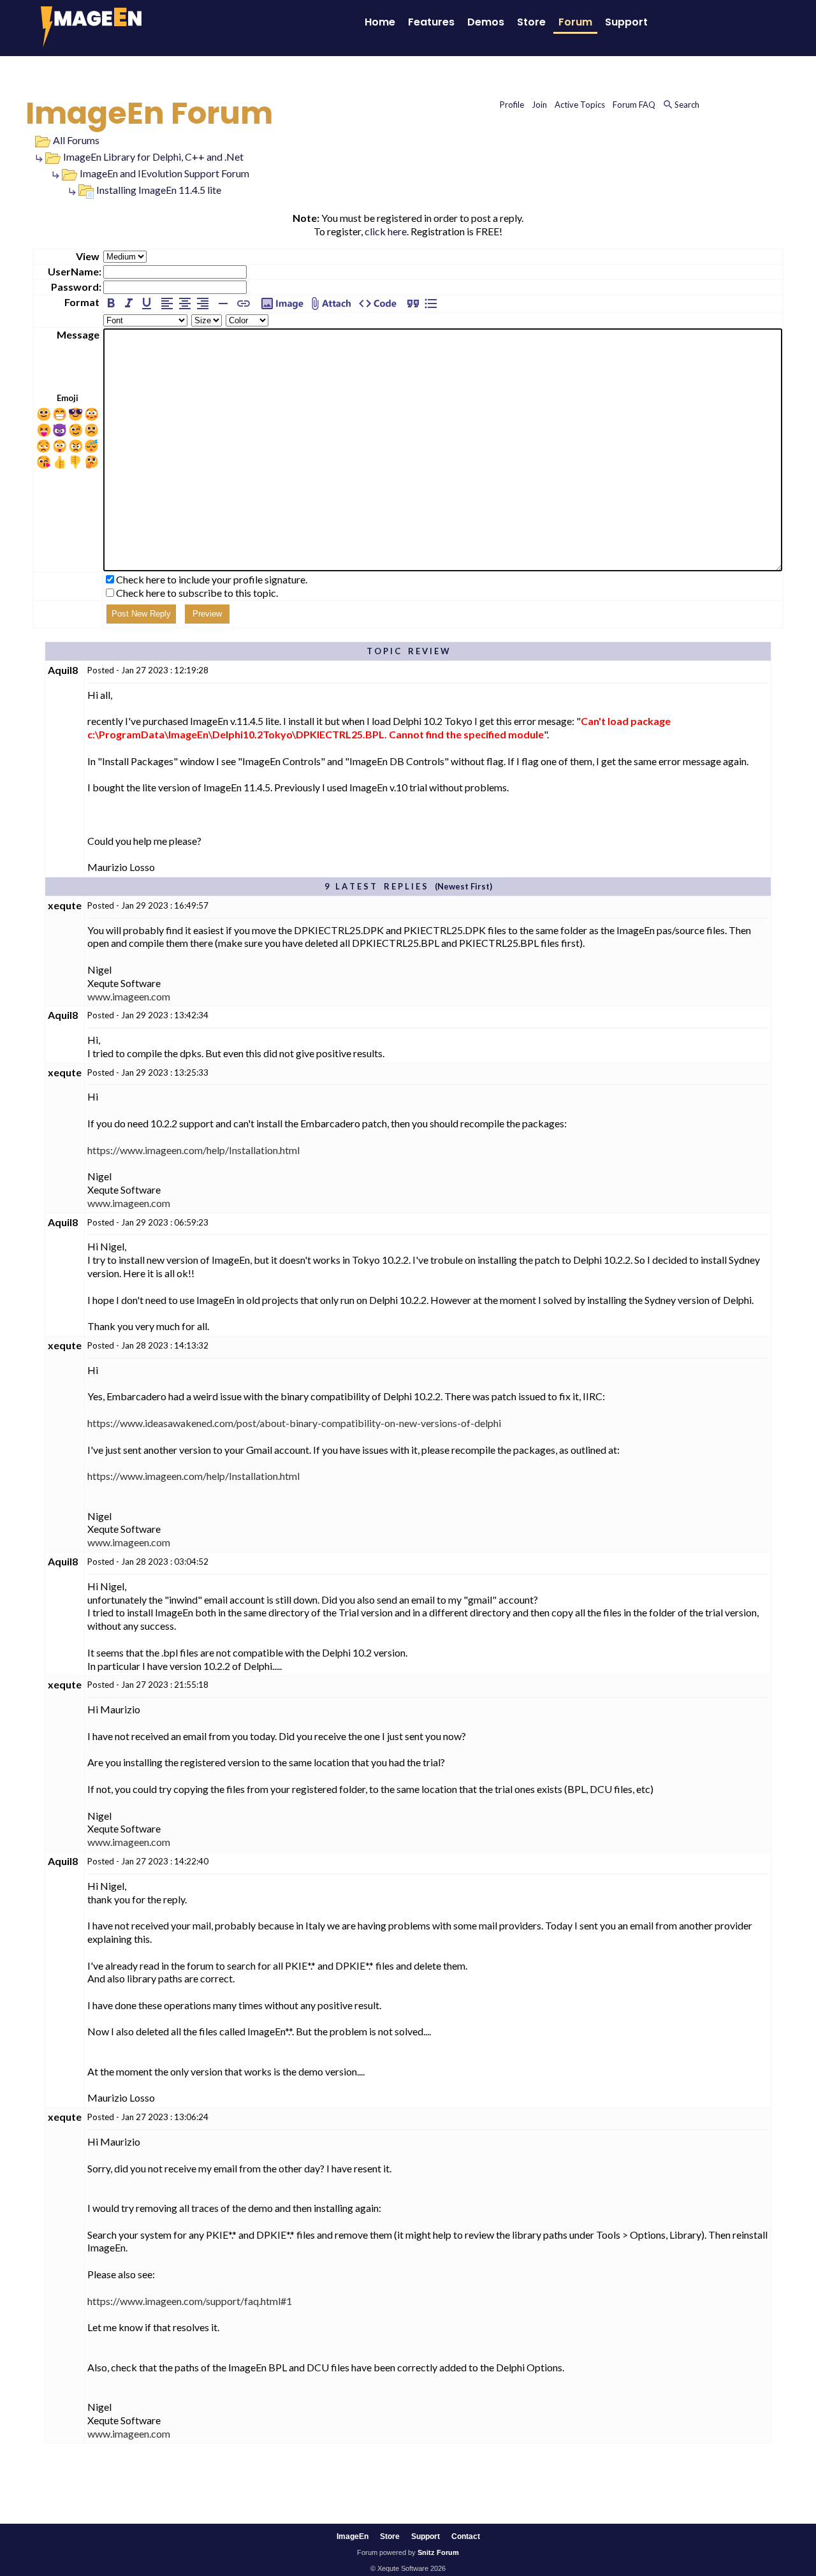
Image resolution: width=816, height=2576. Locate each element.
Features (431, 22)
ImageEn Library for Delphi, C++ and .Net (153, 157)
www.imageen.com (129, 996)
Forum (575, 22)
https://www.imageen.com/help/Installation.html (193, 1150)
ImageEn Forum (149, 113)
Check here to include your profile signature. (212, 579)
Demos (486, 22)
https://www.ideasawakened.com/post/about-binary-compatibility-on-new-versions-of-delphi (294, 1423)
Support (626, 22)
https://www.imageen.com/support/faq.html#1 (190, 2301)
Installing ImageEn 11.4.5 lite (159, 190)
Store (531, 22)
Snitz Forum (438, 2552)
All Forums (76, 140)
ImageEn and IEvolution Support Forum (164, 173)
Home (380, 22)
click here (386, 231)
